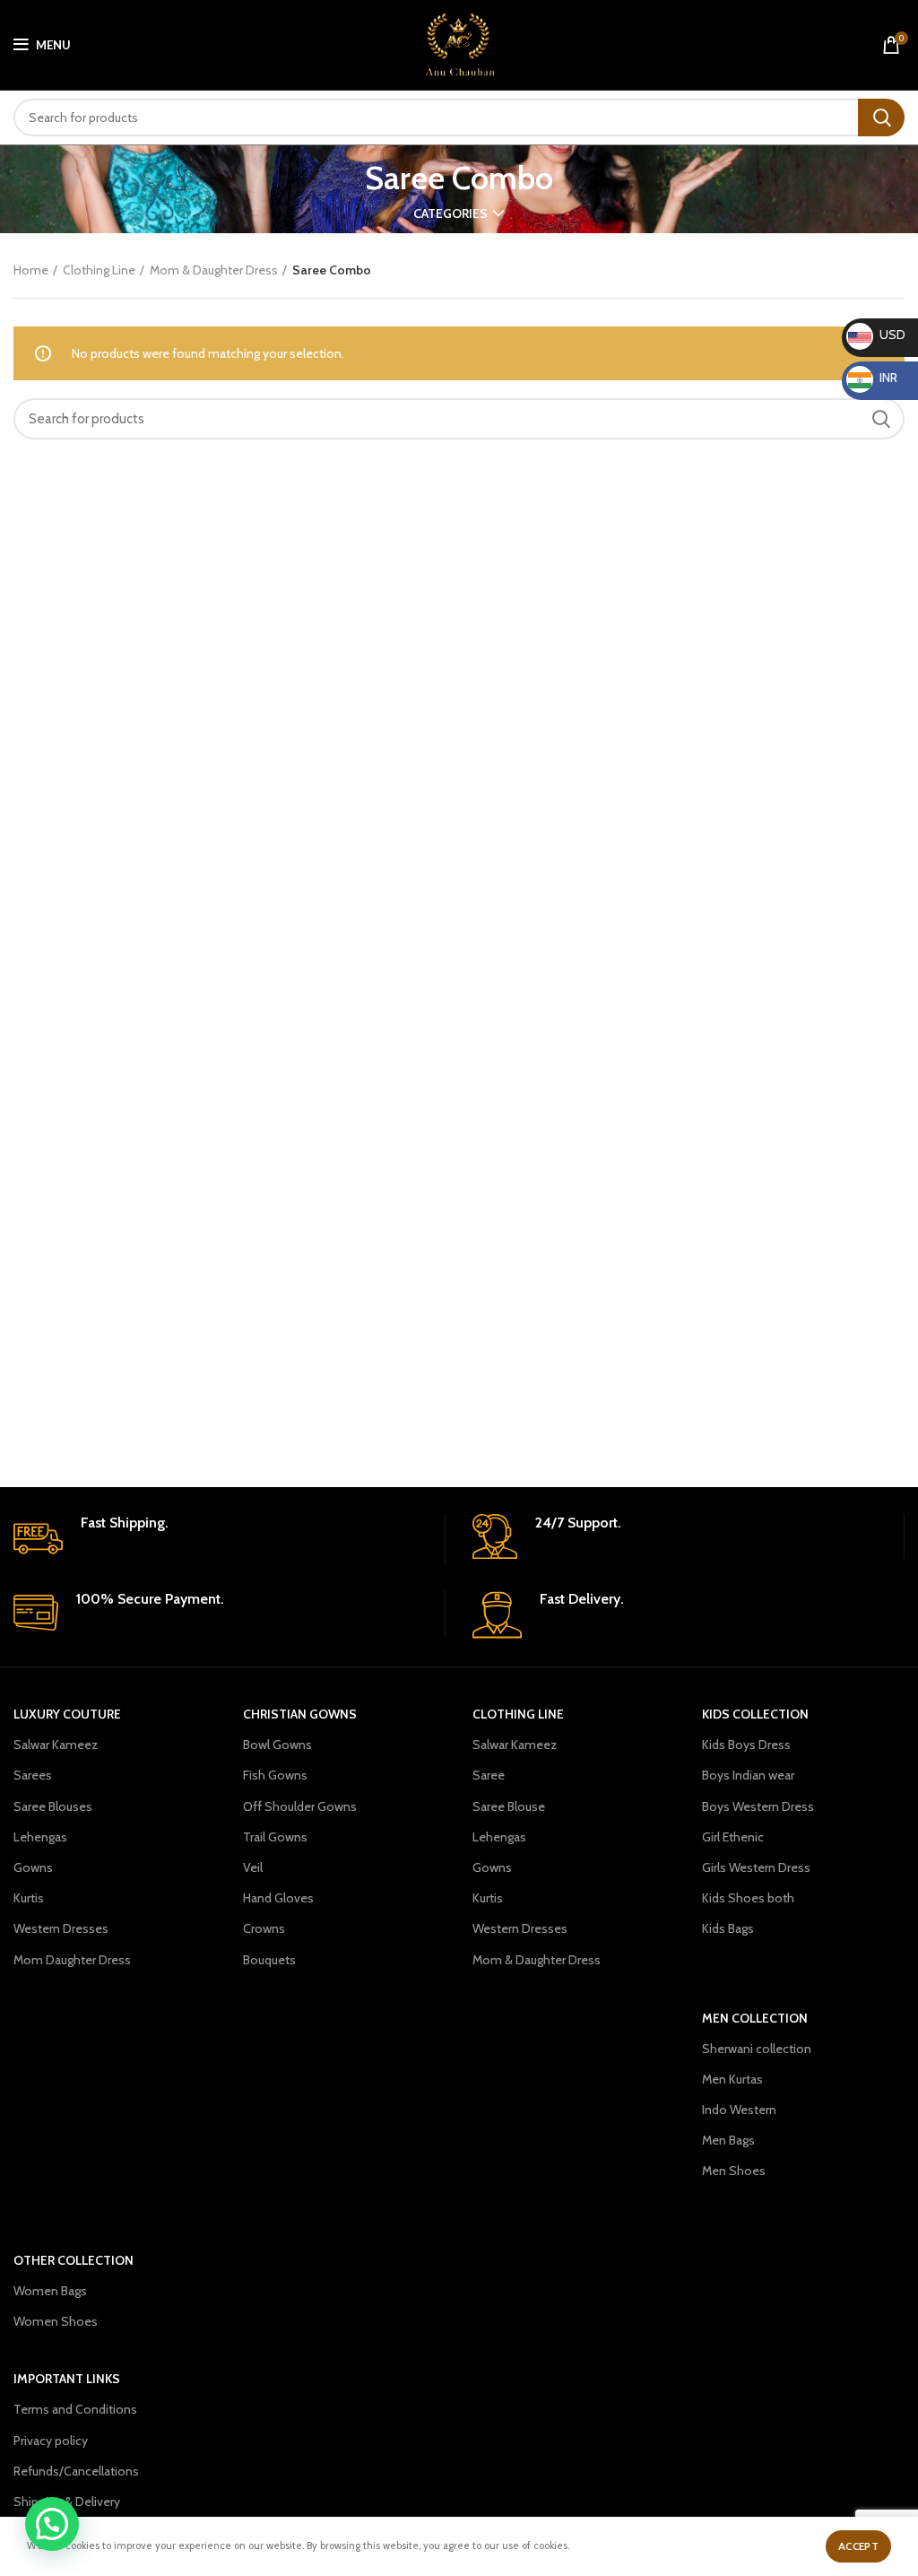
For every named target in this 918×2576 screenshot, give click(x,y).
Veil (253, 1867)
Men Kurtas (732, 2079)
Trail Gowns (275, 1837)
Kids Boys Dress (746, 1745)
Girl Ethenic (733, 1837)
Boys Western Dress (758, 1806)
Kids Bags (728, 1928)
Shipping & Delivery (67, 2502)
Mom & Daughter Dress (214, 270)
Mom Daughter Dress (72, 1960)
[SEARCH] (881, 117)
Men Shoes (734, 2171)
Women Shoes (56, 2321)
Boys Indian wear (748, 1775)
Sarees (33, 1775)
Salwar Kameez (56, 1745)
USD (877, 335)
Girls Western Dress (756, 1867)
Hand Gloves (278, 1898)
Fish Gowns (275, 1775)
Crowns (264, 1928)
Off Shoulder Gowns (300, 1806)
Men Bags (728, 2140)
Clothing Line (99, 270)
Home (31, 270)
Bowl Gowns (277, 1745)
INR (875, 378)
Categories (450, 213)
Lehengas (40, 1837)
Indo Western (739, 2110)
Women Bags (50, 2291)
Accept (858, 2546)
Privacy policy (51, 2441)
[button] (52, 2524)
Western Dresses (61, 1928)
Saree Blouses (53, 1806)
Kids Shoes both (748, 1898)
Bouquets (269, 1960)
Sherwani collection (757, 2049)
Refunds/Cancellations (76, 2471)
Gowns (33, 1867)
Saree (489, 1775)
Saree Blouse (509, 1806)
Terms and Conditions (75, 2409)
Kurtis (29, 1898)
